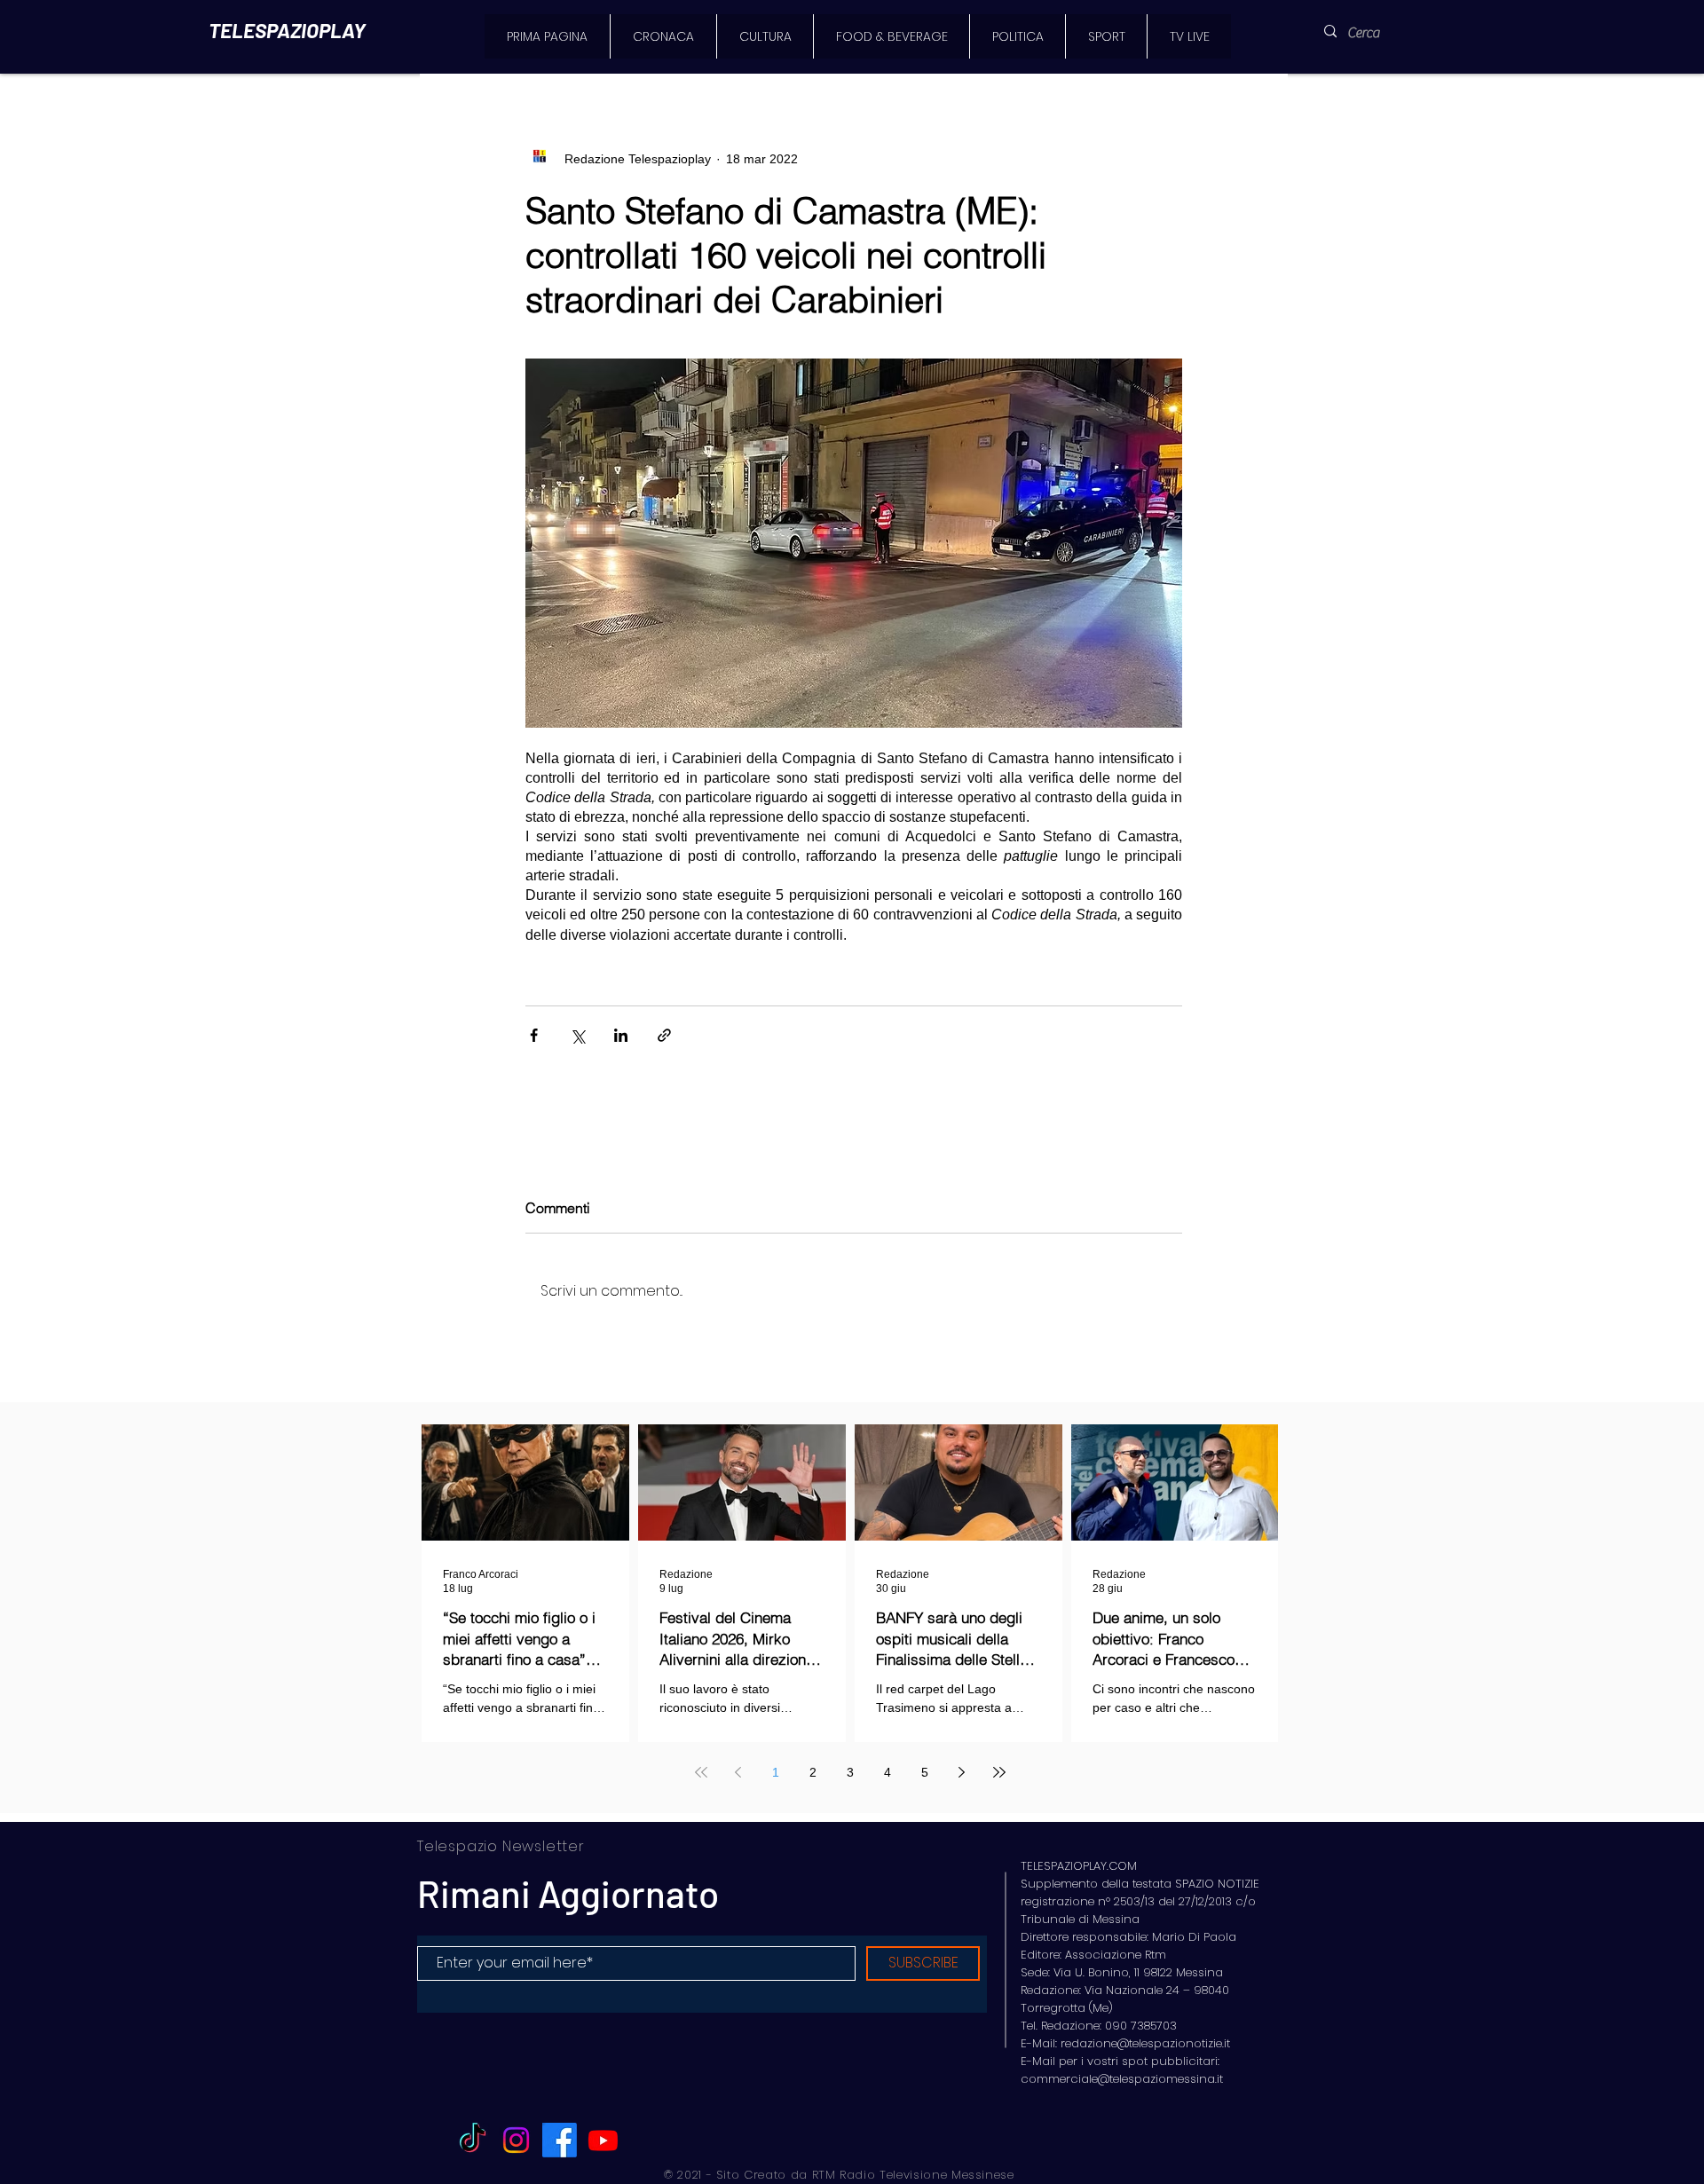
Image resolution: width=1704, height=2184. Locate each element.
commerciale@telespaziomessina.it (1122, 2079)
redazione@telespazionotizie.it (1145, 2043)
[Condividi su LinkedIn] (621, 1035)
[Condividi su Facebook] (534, 1035)
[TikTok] (473, 2140)
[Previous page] (738, 1772)
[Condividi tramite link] (664, 1035)
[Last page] (999, 1772)
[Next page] (962, 1772)
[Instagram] (516, 2140)
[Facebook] (560, 2140)
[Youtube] (603, 2140)
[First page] (701, 1772)
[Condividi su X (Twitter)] (577, 1035)
